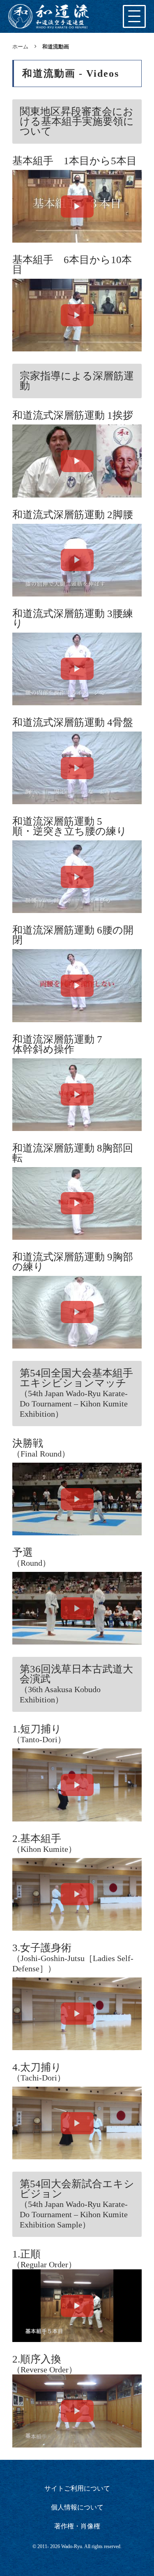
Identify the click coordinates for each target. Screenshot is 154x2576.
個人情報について (77, 2507)
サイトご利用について (77, 2488)
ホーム (20, 46)
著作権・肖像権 (77, 2526)
